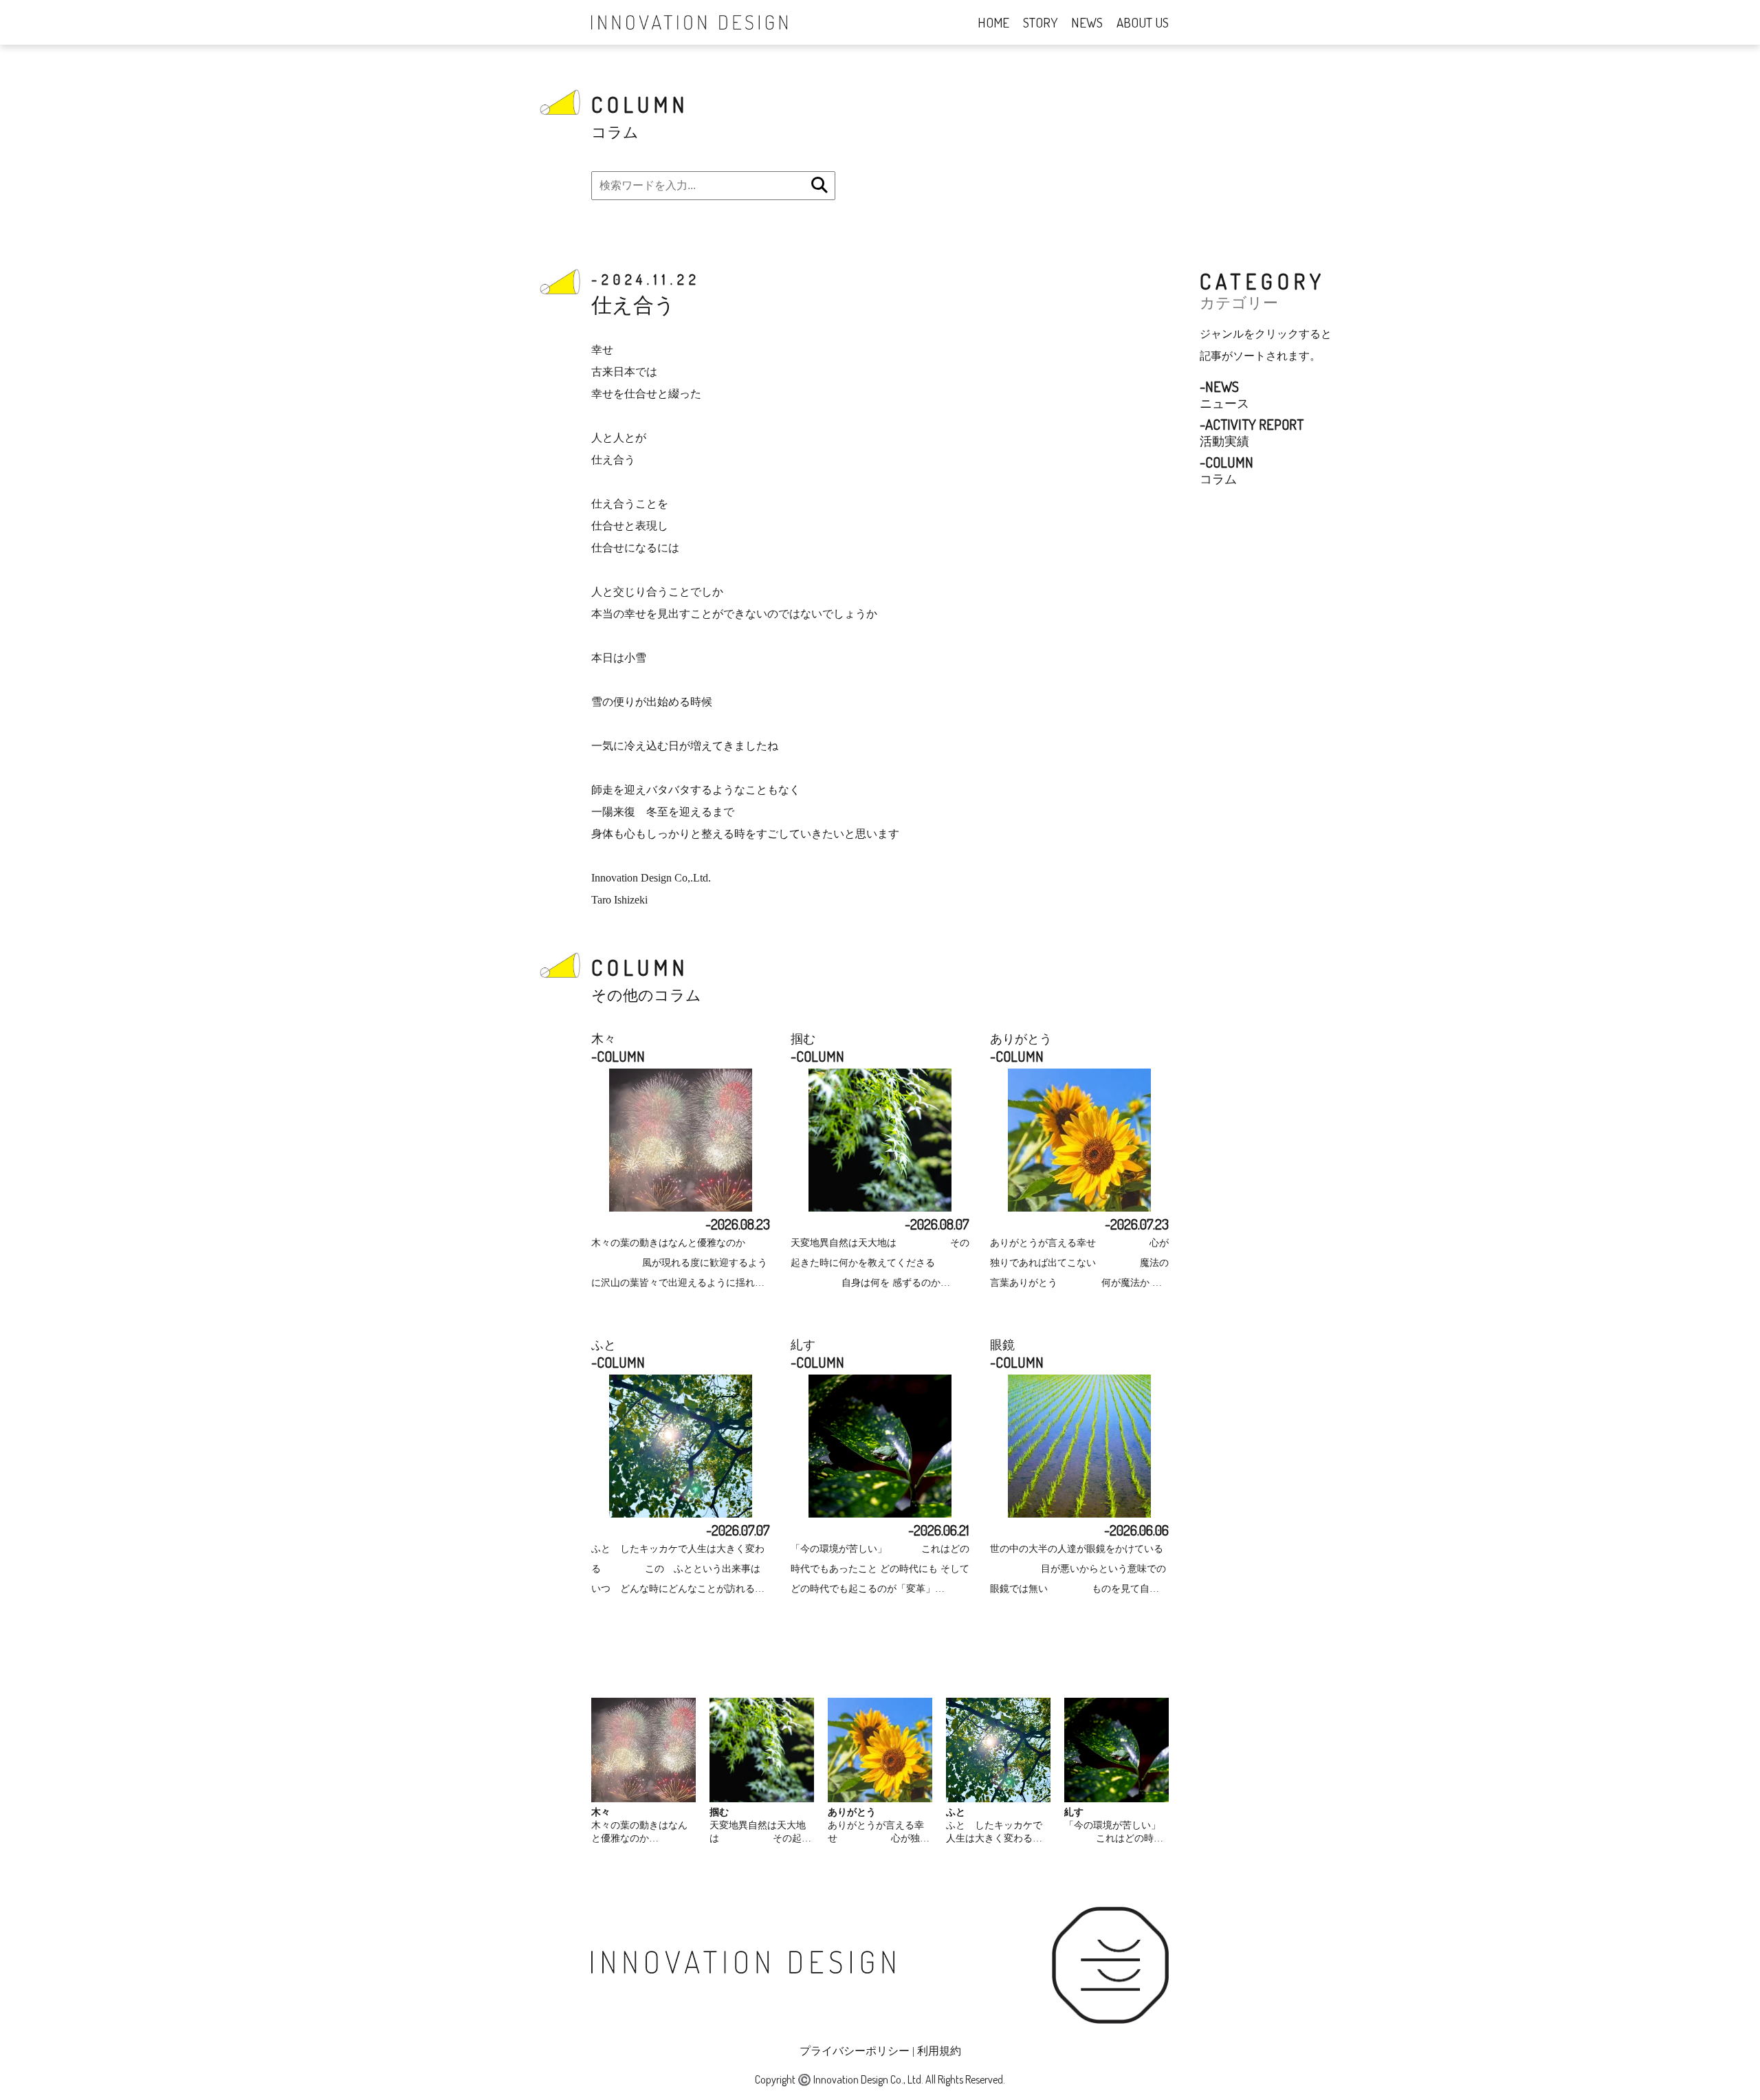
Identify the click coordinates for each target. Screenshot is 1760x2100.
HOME (993, 22)
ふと (604, 1345)
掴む (803, 1039)
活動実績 (1252, 432)
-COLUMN (618, 1056)
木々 (604, 1039)
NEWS (1087, 22)
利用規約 (939, 2051)
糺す (803, 1345)
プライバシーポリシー (855, 2051)
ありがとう (1021, 1039)
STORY (1040, 22)
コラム (1226, 470)
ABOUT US (1143, 22)
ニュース (1224, 394)
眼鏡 (1002, 1345)
